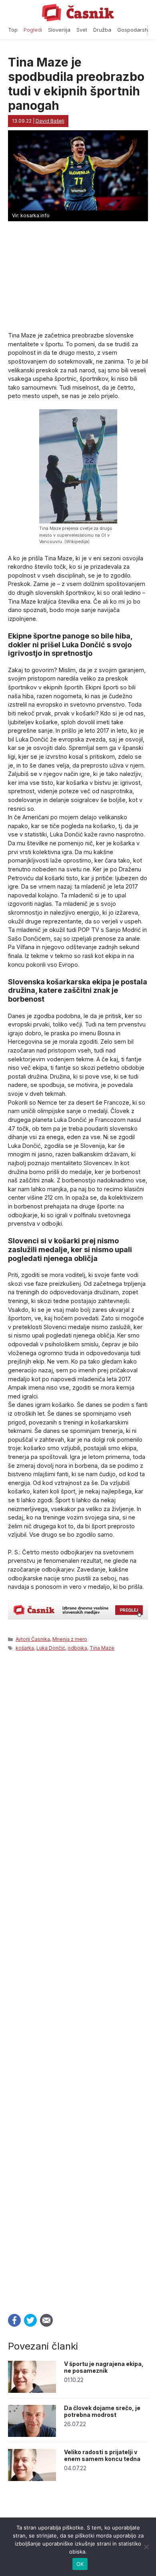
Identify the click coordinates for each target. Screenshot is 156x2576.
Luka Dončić (51, 1648)
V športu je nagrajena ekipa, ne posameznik (104, 2367)
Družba (102, 30)
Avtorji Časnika (33, 1639)
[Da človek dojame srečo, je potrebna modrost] (32, 2435)
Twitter (30, 2320)
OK (80, 2564)
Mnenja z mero (70, 1639)
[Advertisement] (78, 1980)
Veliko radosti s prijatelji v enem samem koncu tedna (102, 2455)
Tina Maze (102, 1648)
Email (46, 2320)
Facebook (14, 2320)
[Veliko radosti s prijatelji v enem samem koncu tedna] (32, 2479)
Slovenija (59, 30)
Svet (82, 30)
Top (13, 30)
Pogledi (33, 30)
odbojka (77, 1648)
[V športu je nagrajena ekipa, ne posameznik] (32, 2391)
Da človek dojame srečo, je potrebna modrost (102, 2411)
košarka (25, 1648)
